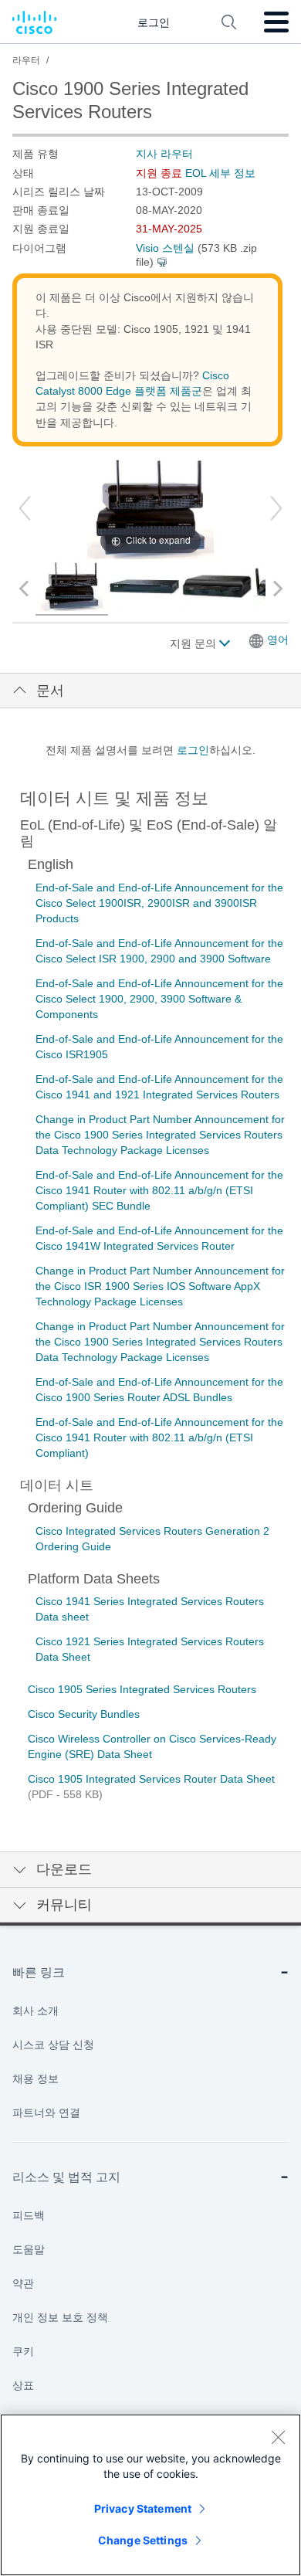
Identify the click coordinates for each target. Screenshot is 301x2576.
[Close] (278, 2437)
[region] (150, 2495)
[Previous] (25, 508)
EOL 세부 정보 (220, 173)
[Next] (276, 508)
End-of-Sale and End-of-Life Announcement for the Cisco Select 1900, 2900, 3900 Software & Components (159, 999)
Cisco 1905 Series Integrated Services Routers (142, 1689)
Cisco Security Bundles (84, 1714)
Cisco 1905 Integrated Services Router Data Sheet (151, 1779)
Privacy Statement (143, 2508)
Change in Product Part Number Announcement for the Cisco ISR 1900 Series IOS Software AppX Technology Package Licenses (160, 1286)
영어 (278, 640)
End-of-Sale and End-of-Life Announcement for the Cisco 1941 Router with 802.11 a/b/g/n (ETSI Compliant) (159, 1437)
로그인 (193, 750)
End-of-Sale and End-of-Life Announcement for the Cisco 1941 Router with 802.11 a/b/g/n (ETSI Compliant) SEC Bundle (159, 1190)
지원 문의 (194, 643)
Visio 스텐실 (165, 248)
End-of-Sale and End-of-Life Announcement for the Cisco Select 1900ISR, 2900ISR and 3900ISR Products (159, 903)
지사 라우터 (164, 154)
